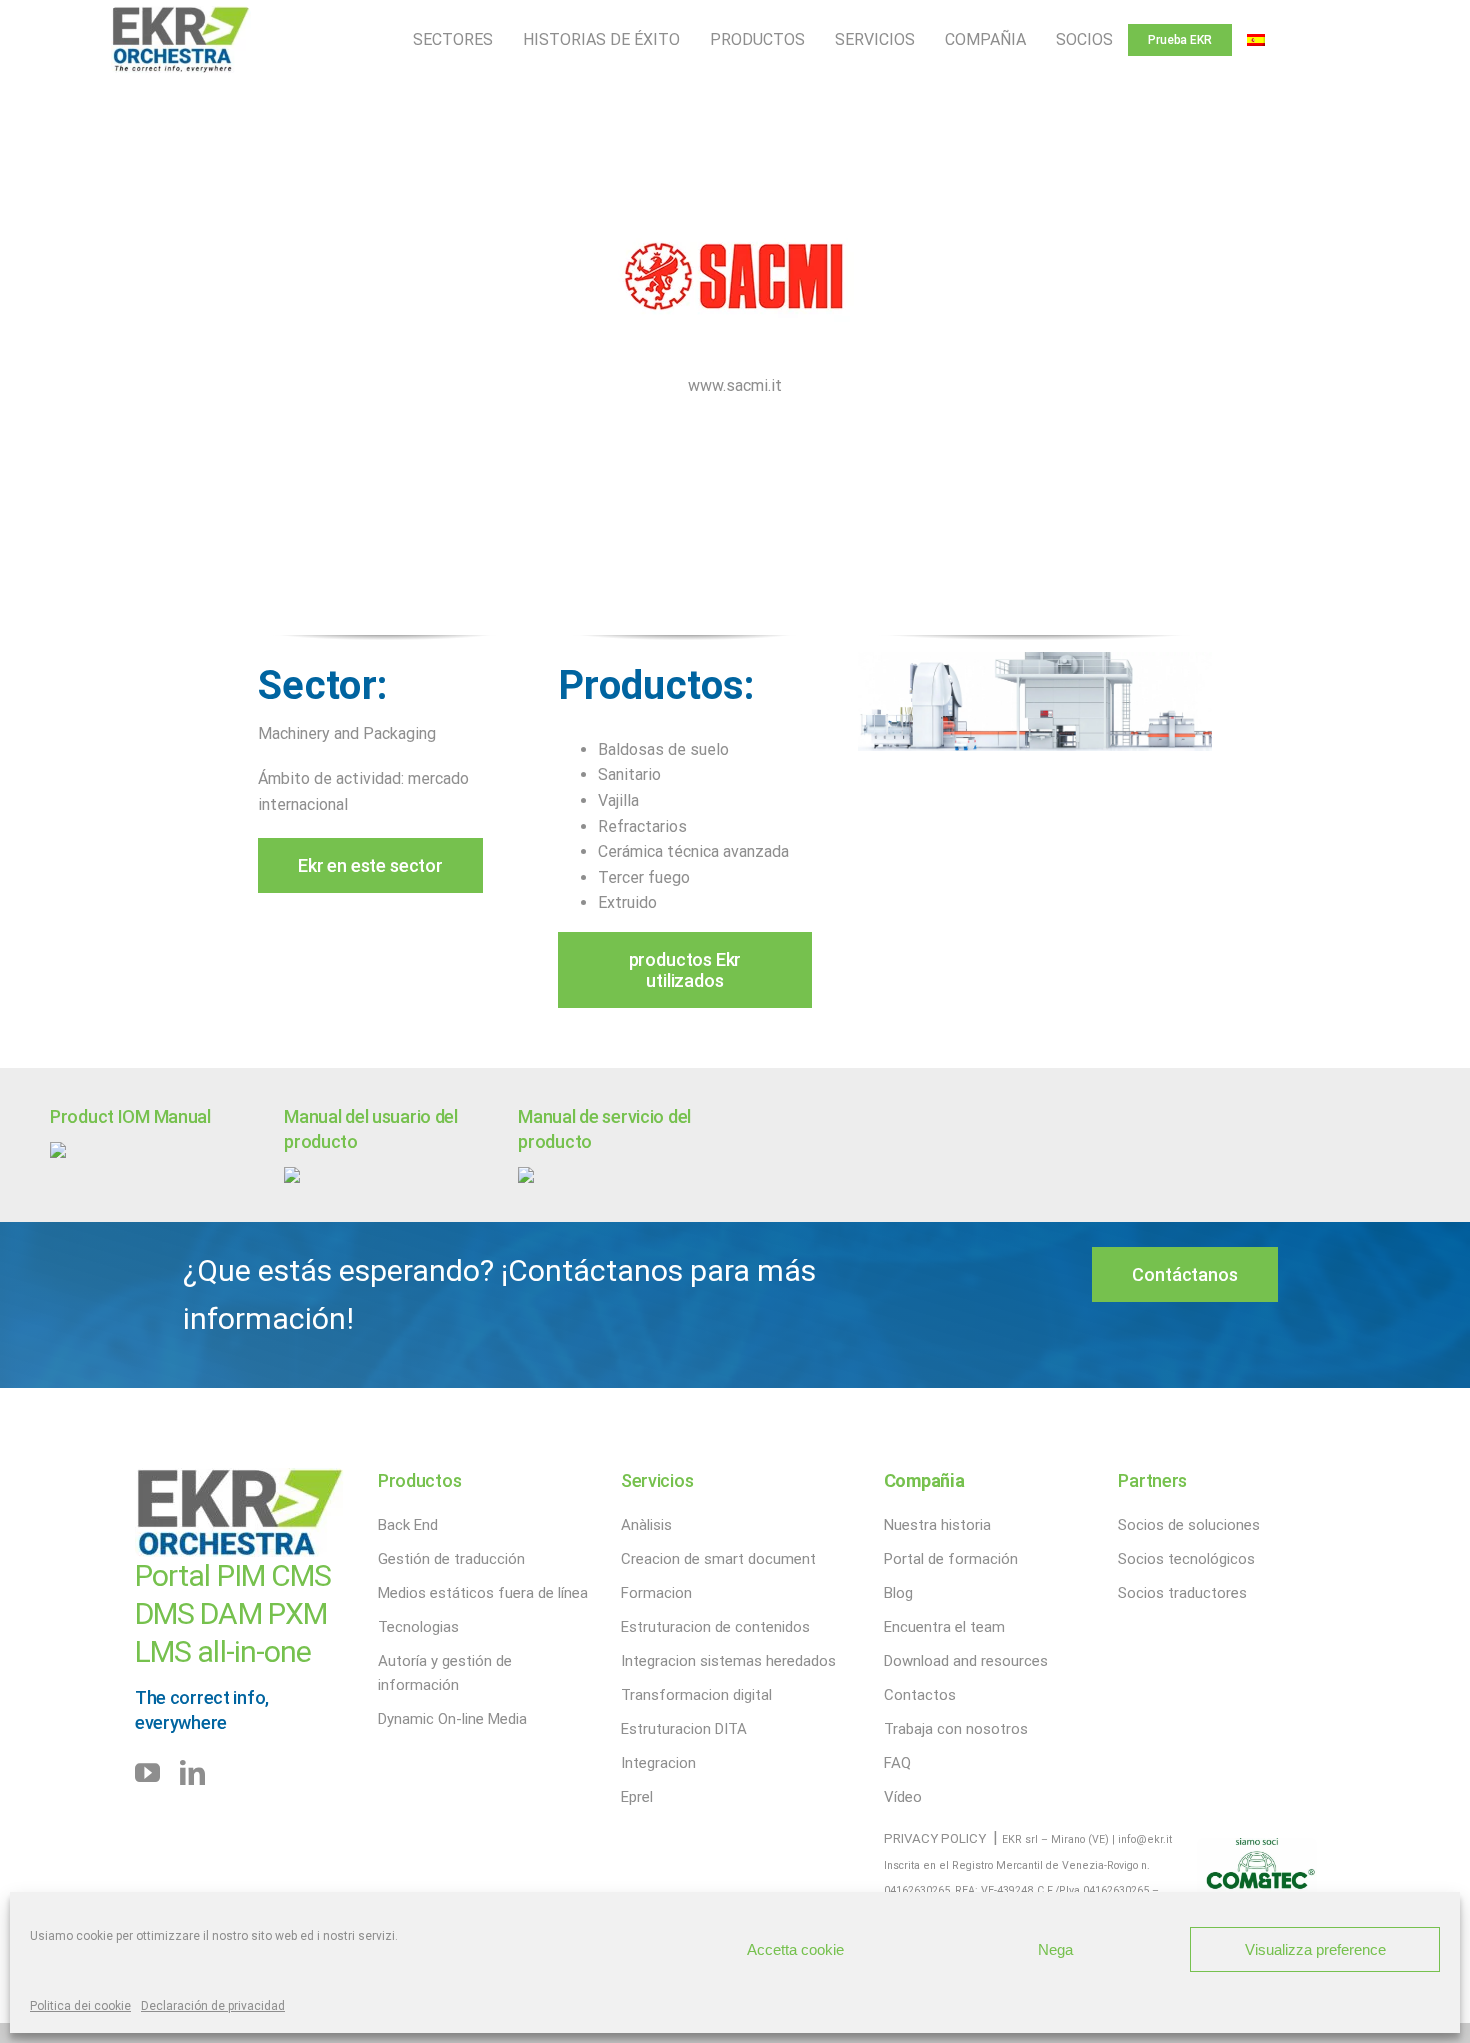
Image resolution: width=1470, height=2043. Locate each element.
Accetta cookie (795, 1949)
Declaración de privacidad (213, 2006)
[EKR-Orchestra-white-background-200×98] (181, 13)
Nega (1055, 1949)
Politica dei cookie (80, 2006)
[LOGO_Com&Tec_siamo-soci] (1257, 1845)
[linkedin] (192, 1772)
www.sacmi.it (735, 385)
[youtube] (147, 1772)
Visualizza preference (1315, 1949)
